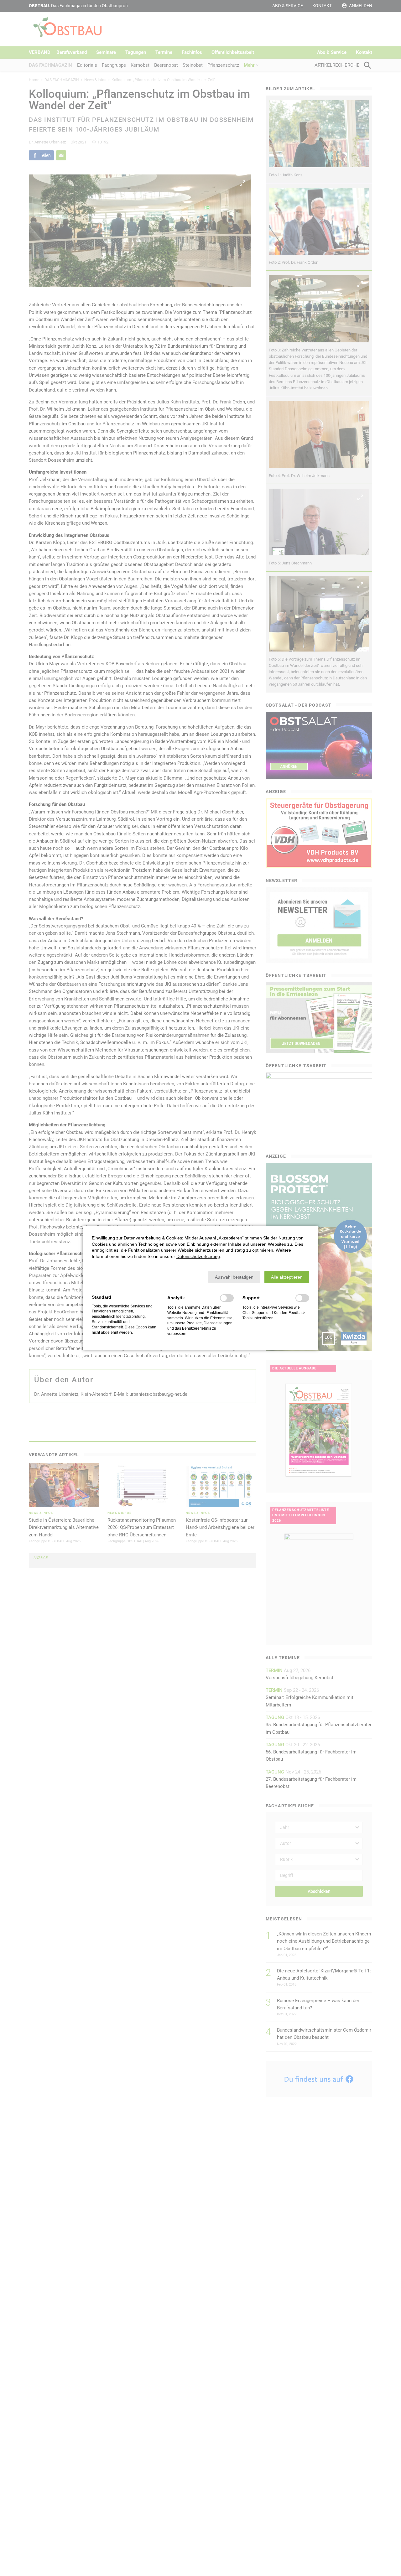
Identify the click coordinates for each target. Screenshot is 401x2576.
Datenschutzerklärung (198, 1256)
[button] (234, 1277)
